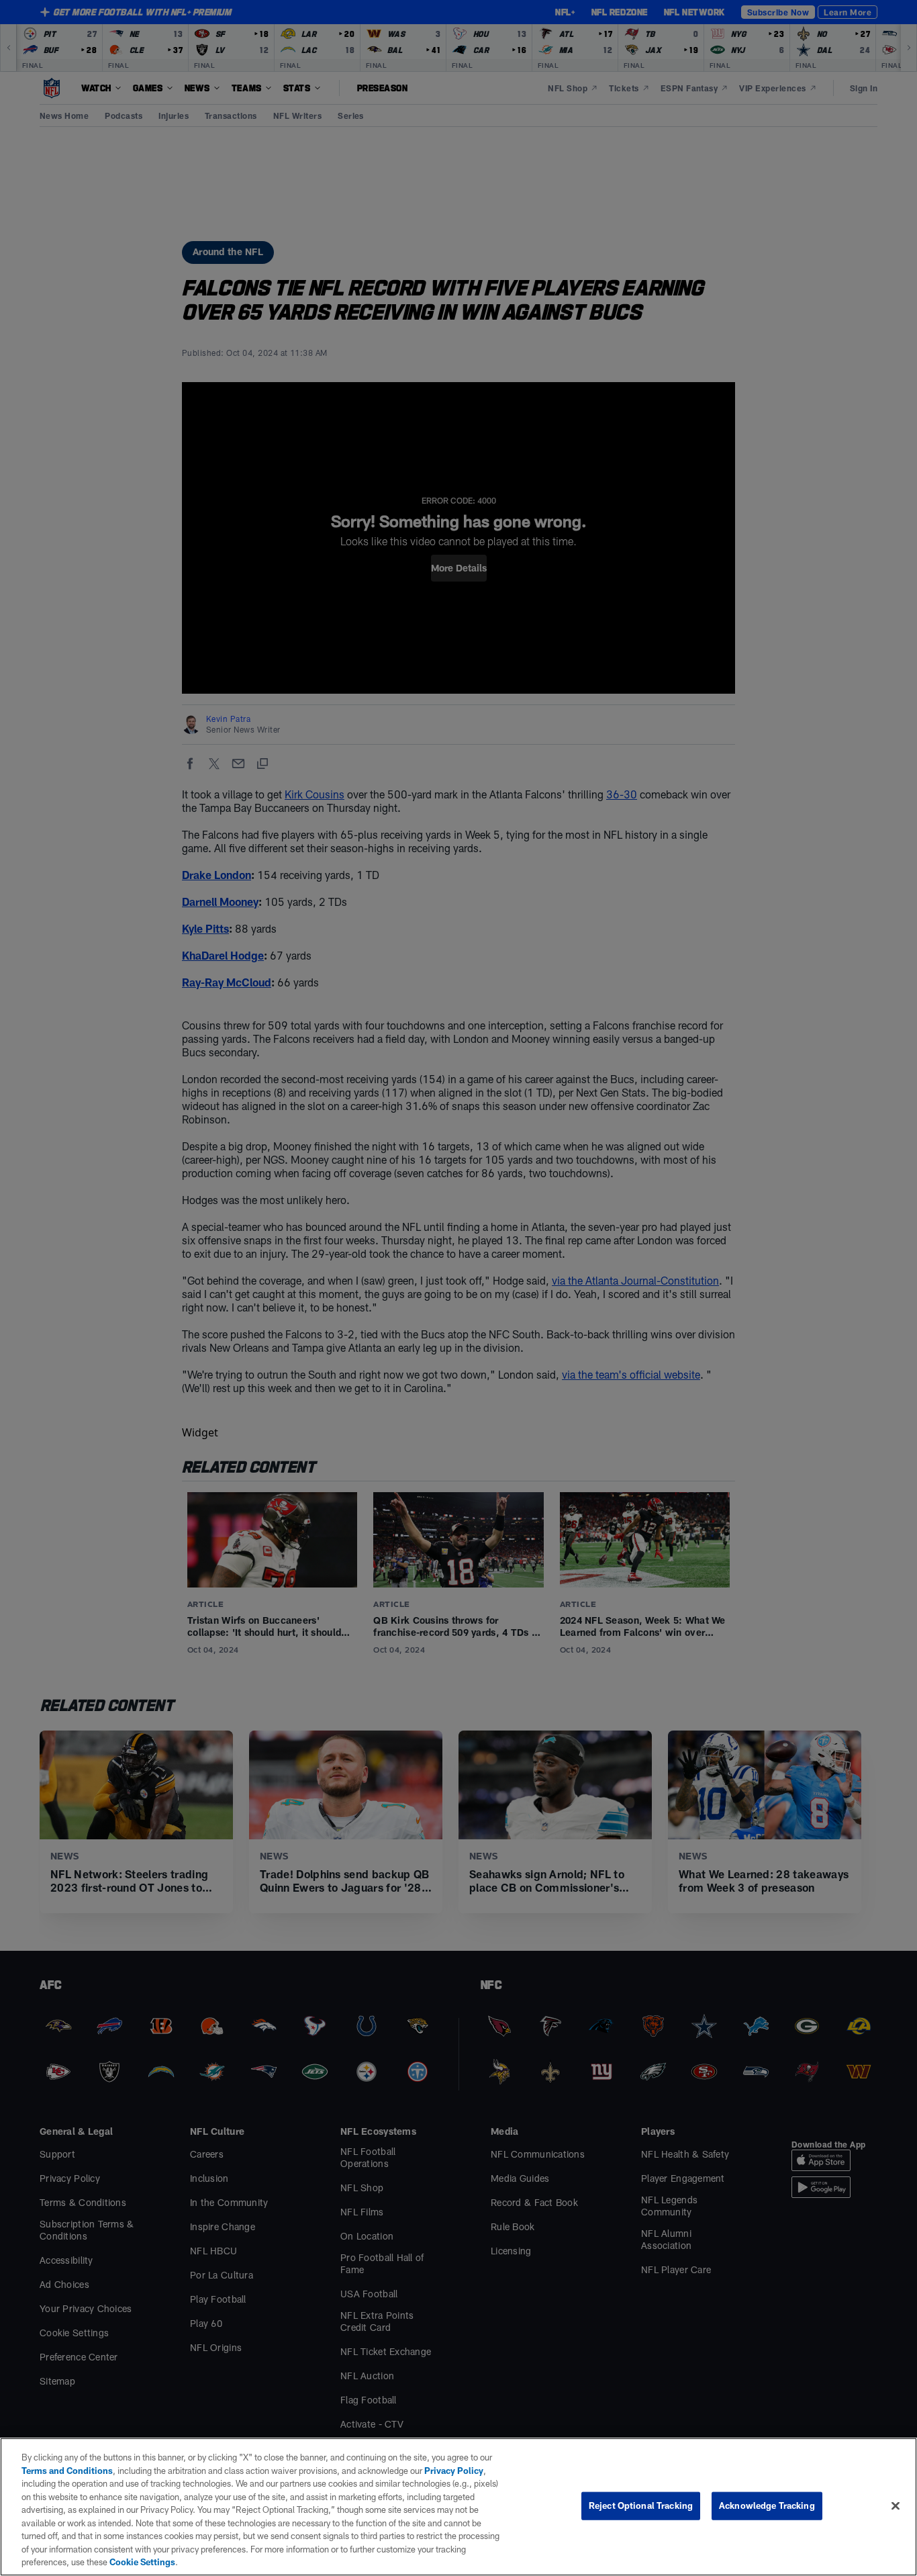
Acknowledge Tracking (767, 2505)
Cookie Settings (142, 2562)
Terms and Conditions (67, 2471)
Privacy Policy (454, 2471)
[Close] (896, 2506)
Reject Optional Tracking (641, 2505)
